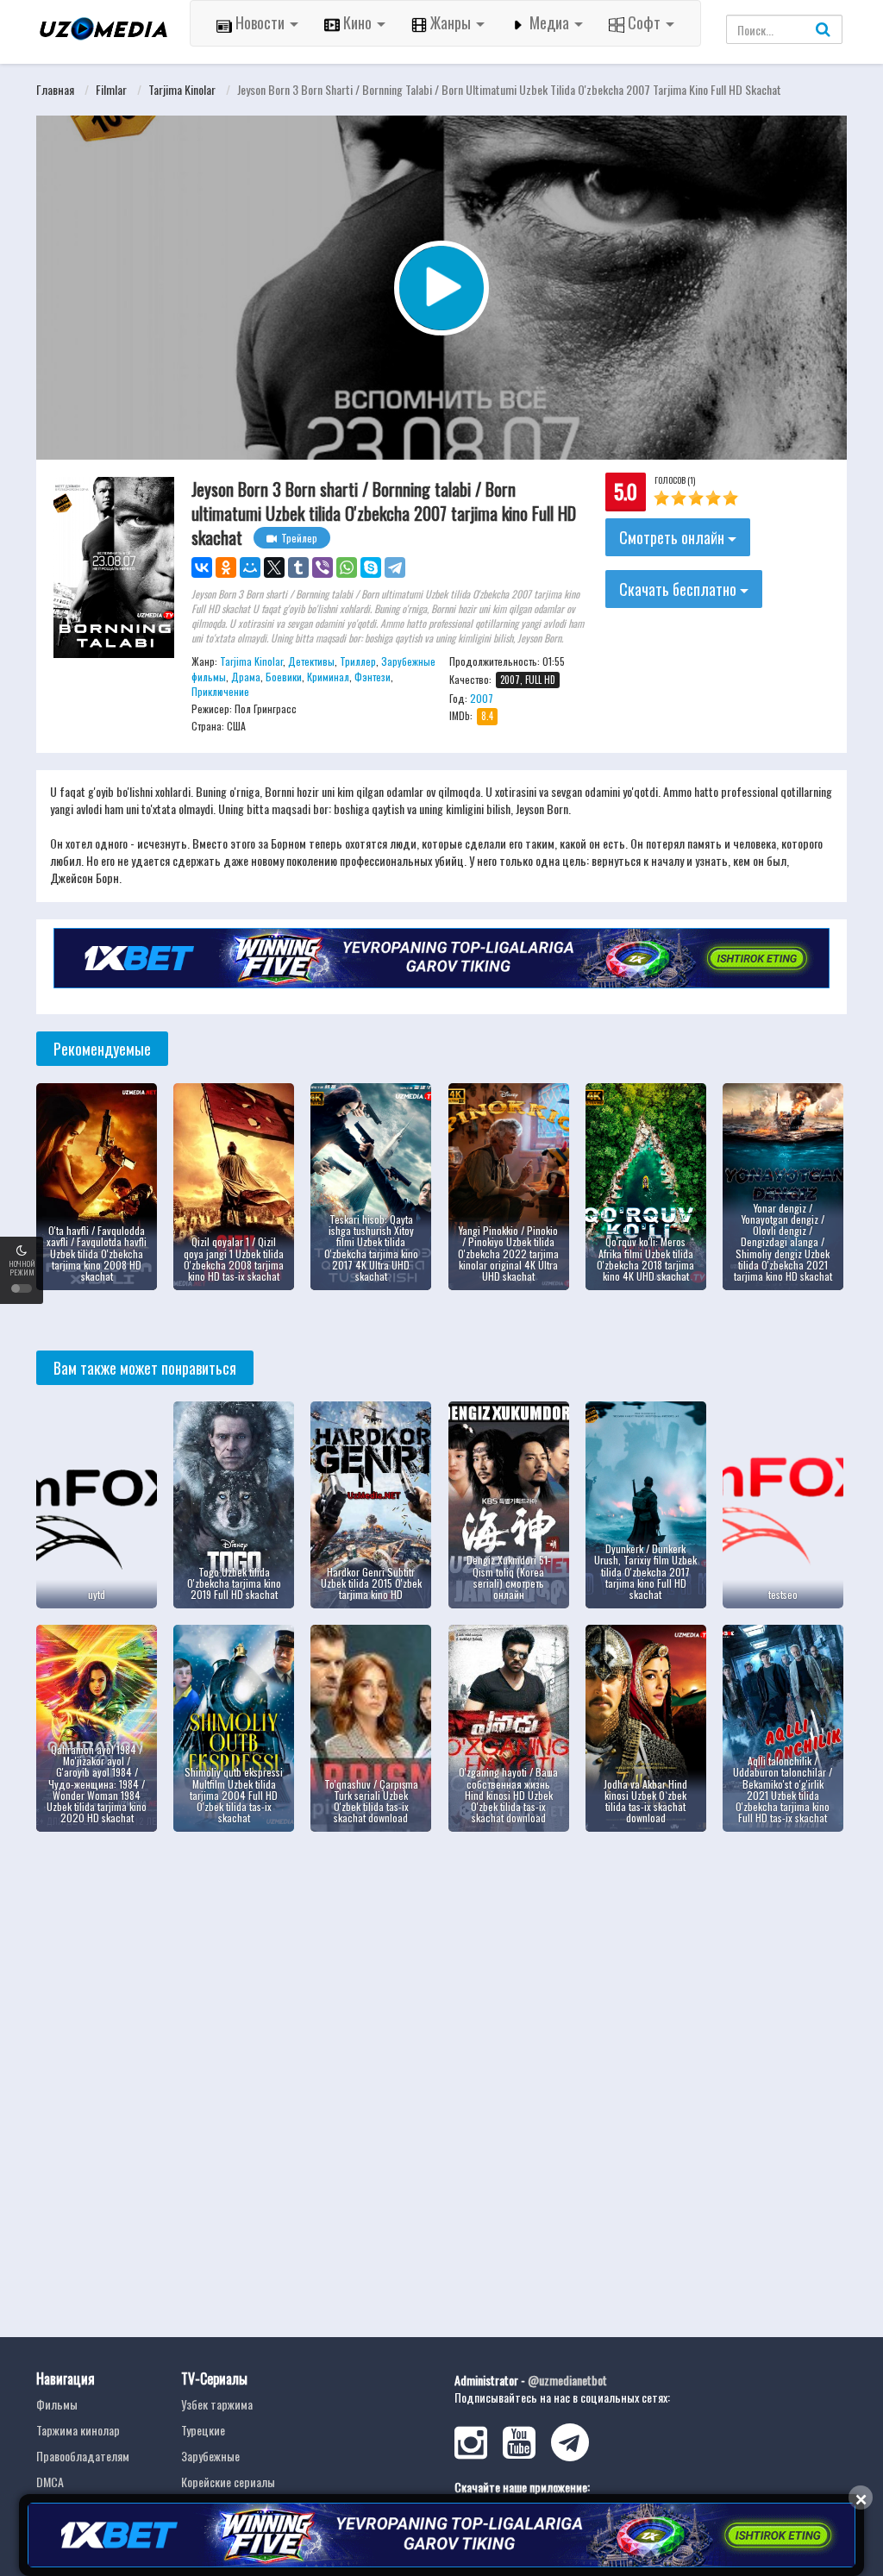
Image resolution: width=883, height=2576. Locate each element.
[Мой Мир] (250, 567)
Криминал (328, 677)
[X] (274, 567)
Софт (644, 22)
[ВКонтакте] (202, 567)
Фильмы (57, 2404)
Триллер (358, 661)
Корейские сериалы (228, 2482)
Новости (260, 22)
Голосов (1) (675, 480)
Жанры (451, 22)
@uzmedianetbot (567, 2380)
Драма (246, 677)
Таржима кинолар (78, 2430)
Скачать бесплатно (679, 589)
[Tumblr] (298, 567)
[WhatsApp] (347, 567)
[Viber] (323, 567)
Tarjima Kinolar (182, 89)
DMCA (50, 2482)
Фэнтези (373, 677)
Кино (357, 22)
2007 (482, 698)
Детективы (311, 661)
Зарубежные (210, 2456)
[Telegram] (395, 567)
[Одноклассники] (226, 567)
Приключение (220, 691)
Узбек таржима (217, 2404)
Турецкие (203, 2430)
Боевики (284, 677)
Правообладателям (83, 2456)
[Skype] (371, 567)
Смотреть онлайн (673, 537)
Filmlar (111, 89)
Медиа (549, 22)
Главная (55, 89)
